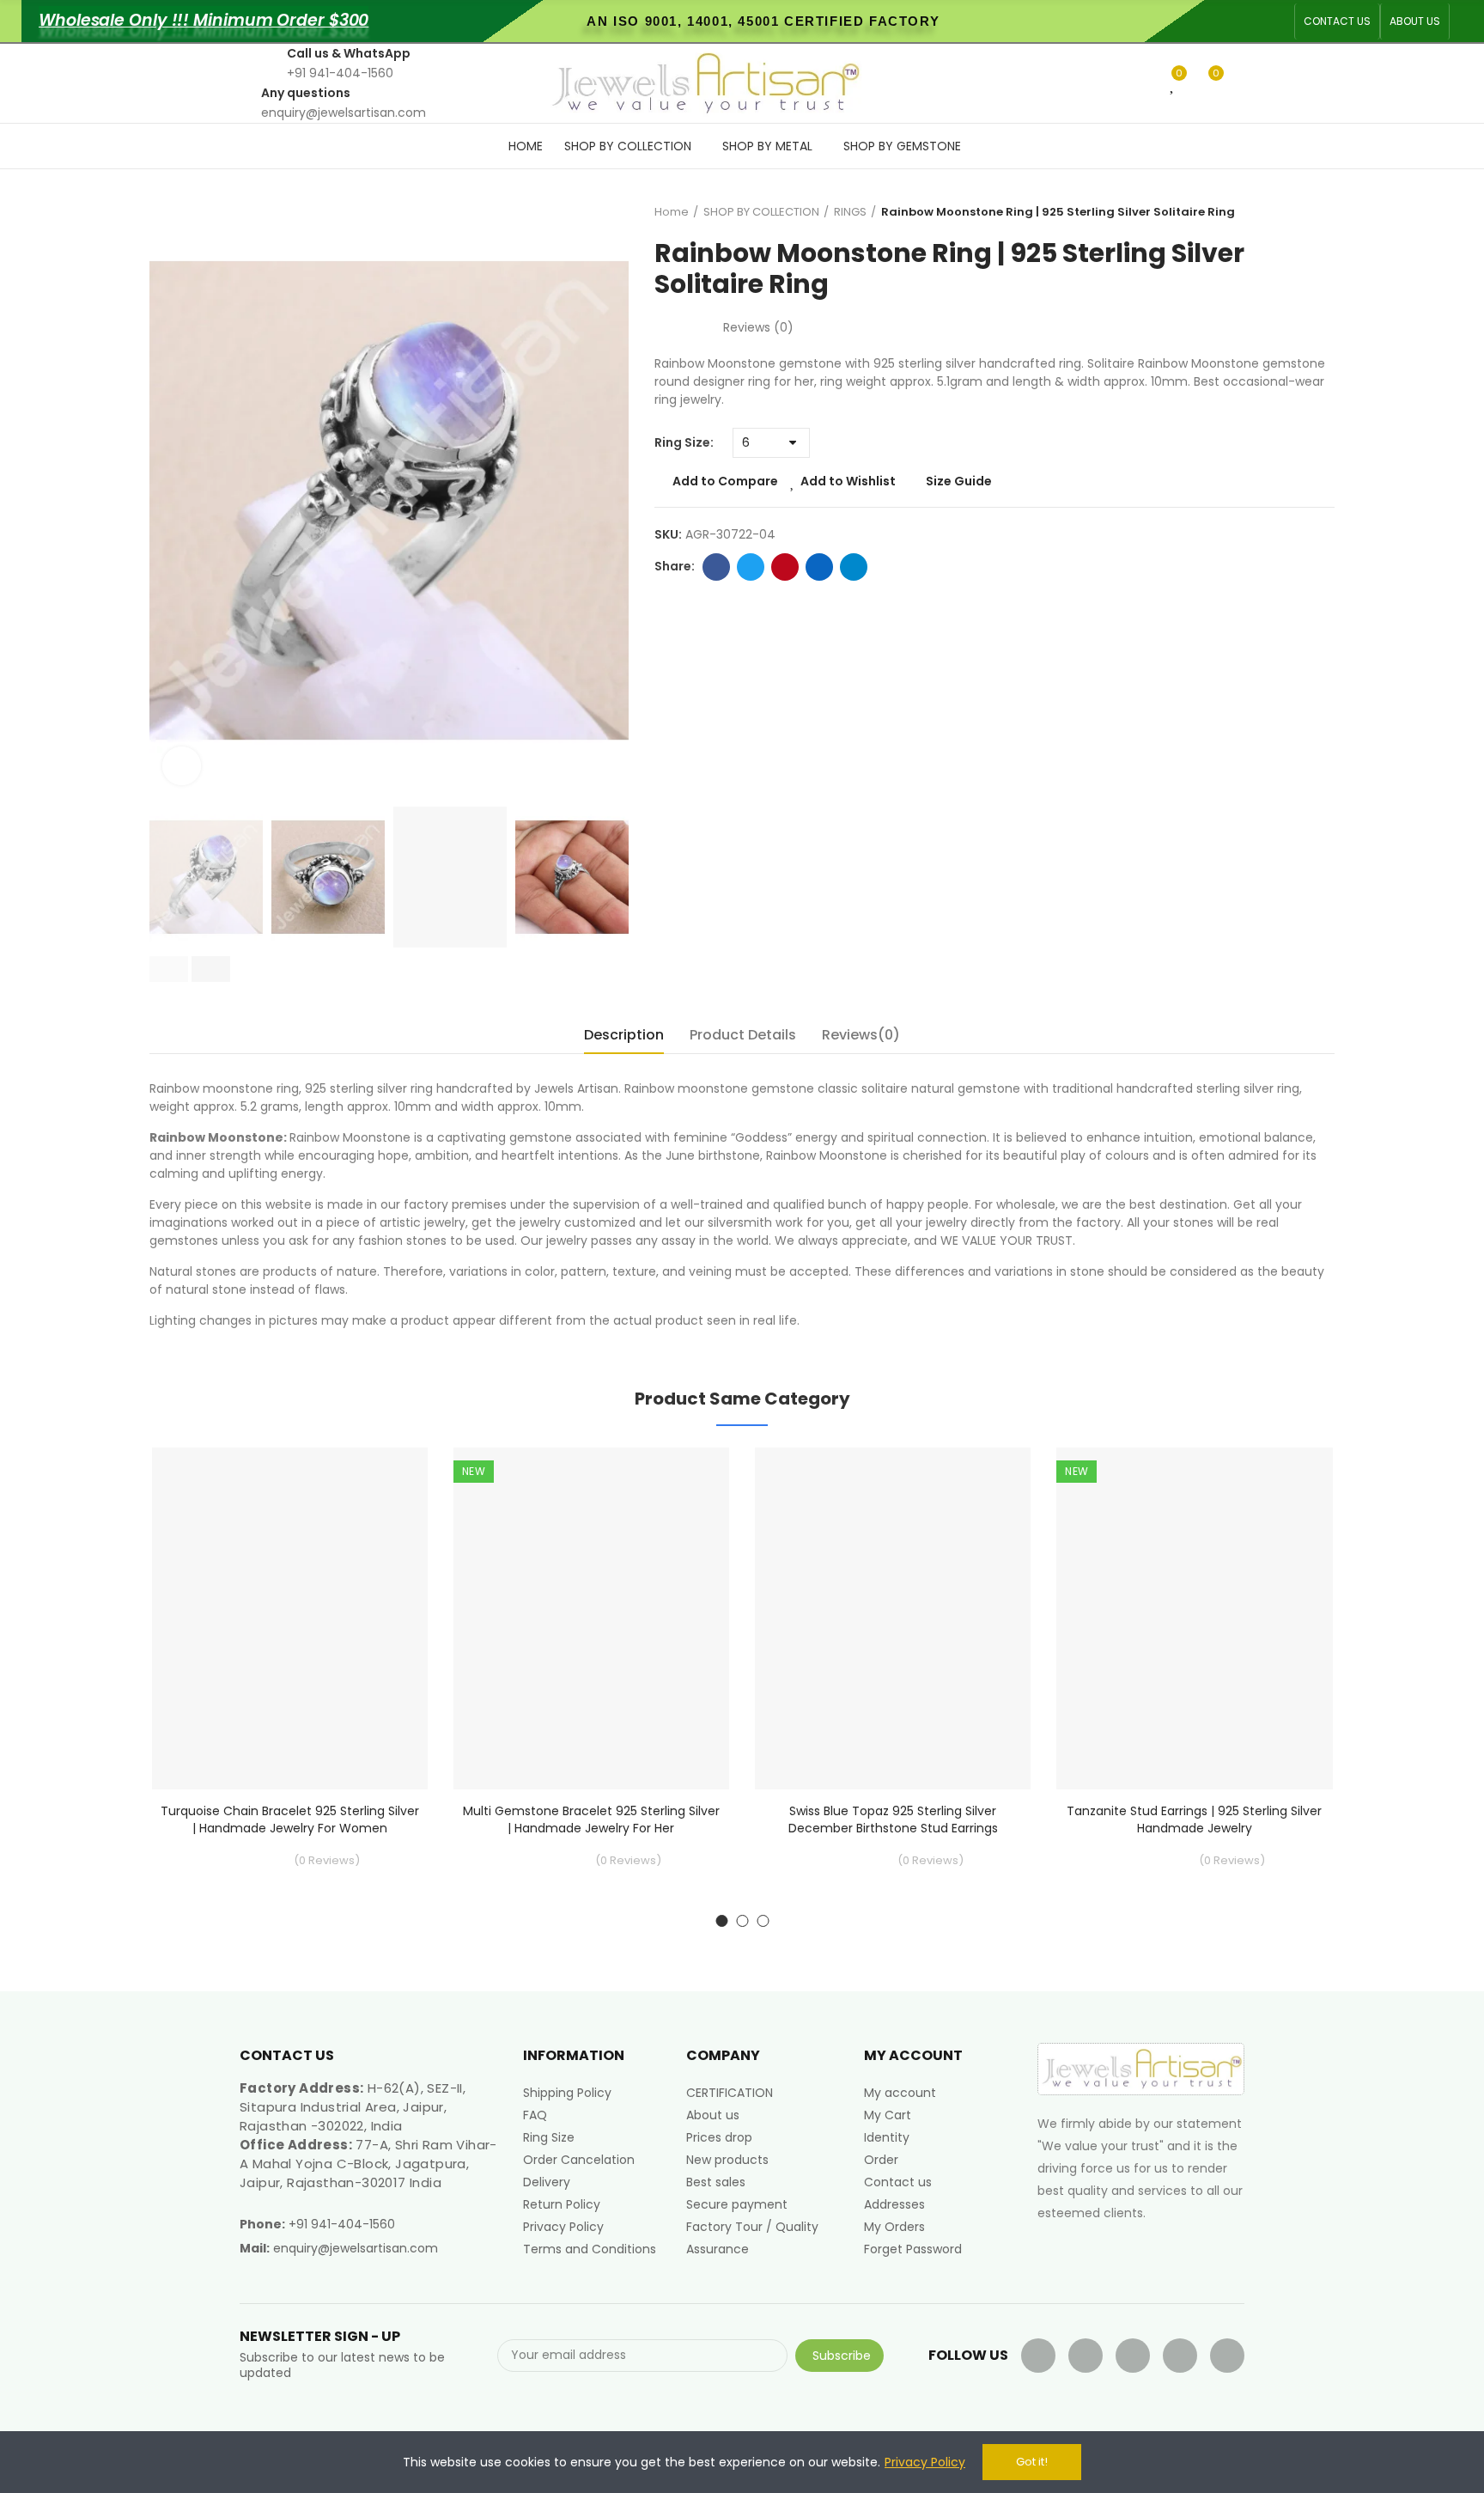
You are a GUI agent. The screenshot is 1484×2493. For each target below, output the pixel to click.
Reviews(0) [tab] (861, 1035)
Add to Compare (725, 481)
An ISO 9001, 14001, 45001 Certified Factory (763, 21)
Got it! (1032, 2462)
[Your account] (1240, 83)
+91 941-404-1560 (342, 2224)
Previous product (1279, 212)
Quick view (385, 1546)
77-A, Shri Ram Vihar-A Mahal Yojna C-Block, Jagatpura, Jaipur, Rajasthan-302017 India (368, 2164)
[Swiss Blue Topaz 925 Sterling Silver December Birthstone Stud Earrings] (893, 1619)
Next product (1322, 212)
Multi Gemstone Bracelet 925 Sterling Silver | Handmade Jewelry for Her (591, 1819)
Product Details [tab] (743, 1035)
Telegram (854, 567)
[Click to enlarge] (182, 766)
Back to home (1300, 212)
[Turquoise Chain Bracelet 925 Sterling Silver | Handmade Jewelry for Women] (290, 1619)
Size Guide (959, 481)
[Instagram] (1227, 2356)
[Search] (1145, 82)
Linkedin (819, 567)
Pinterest (785, 567)
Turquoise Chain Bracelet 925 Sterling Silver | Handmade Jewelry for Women (290, 1819)
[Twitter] (1086, 2356)
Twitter (751, 567)
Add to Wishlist (848, 481)
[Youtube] (1133, 2356)
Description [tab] (624, 1035)
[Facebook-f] (1038, 2356)
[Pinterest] (1180, 2356)
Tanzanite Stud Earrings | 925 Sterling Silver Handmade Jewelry (1194, 1819)
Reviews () (758, 327)
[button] (1337, 21)
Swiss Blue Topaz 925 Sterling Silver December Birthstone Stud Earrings (893, 1819)
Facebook (716, 567)
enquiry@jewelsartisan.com (356, 2248)
